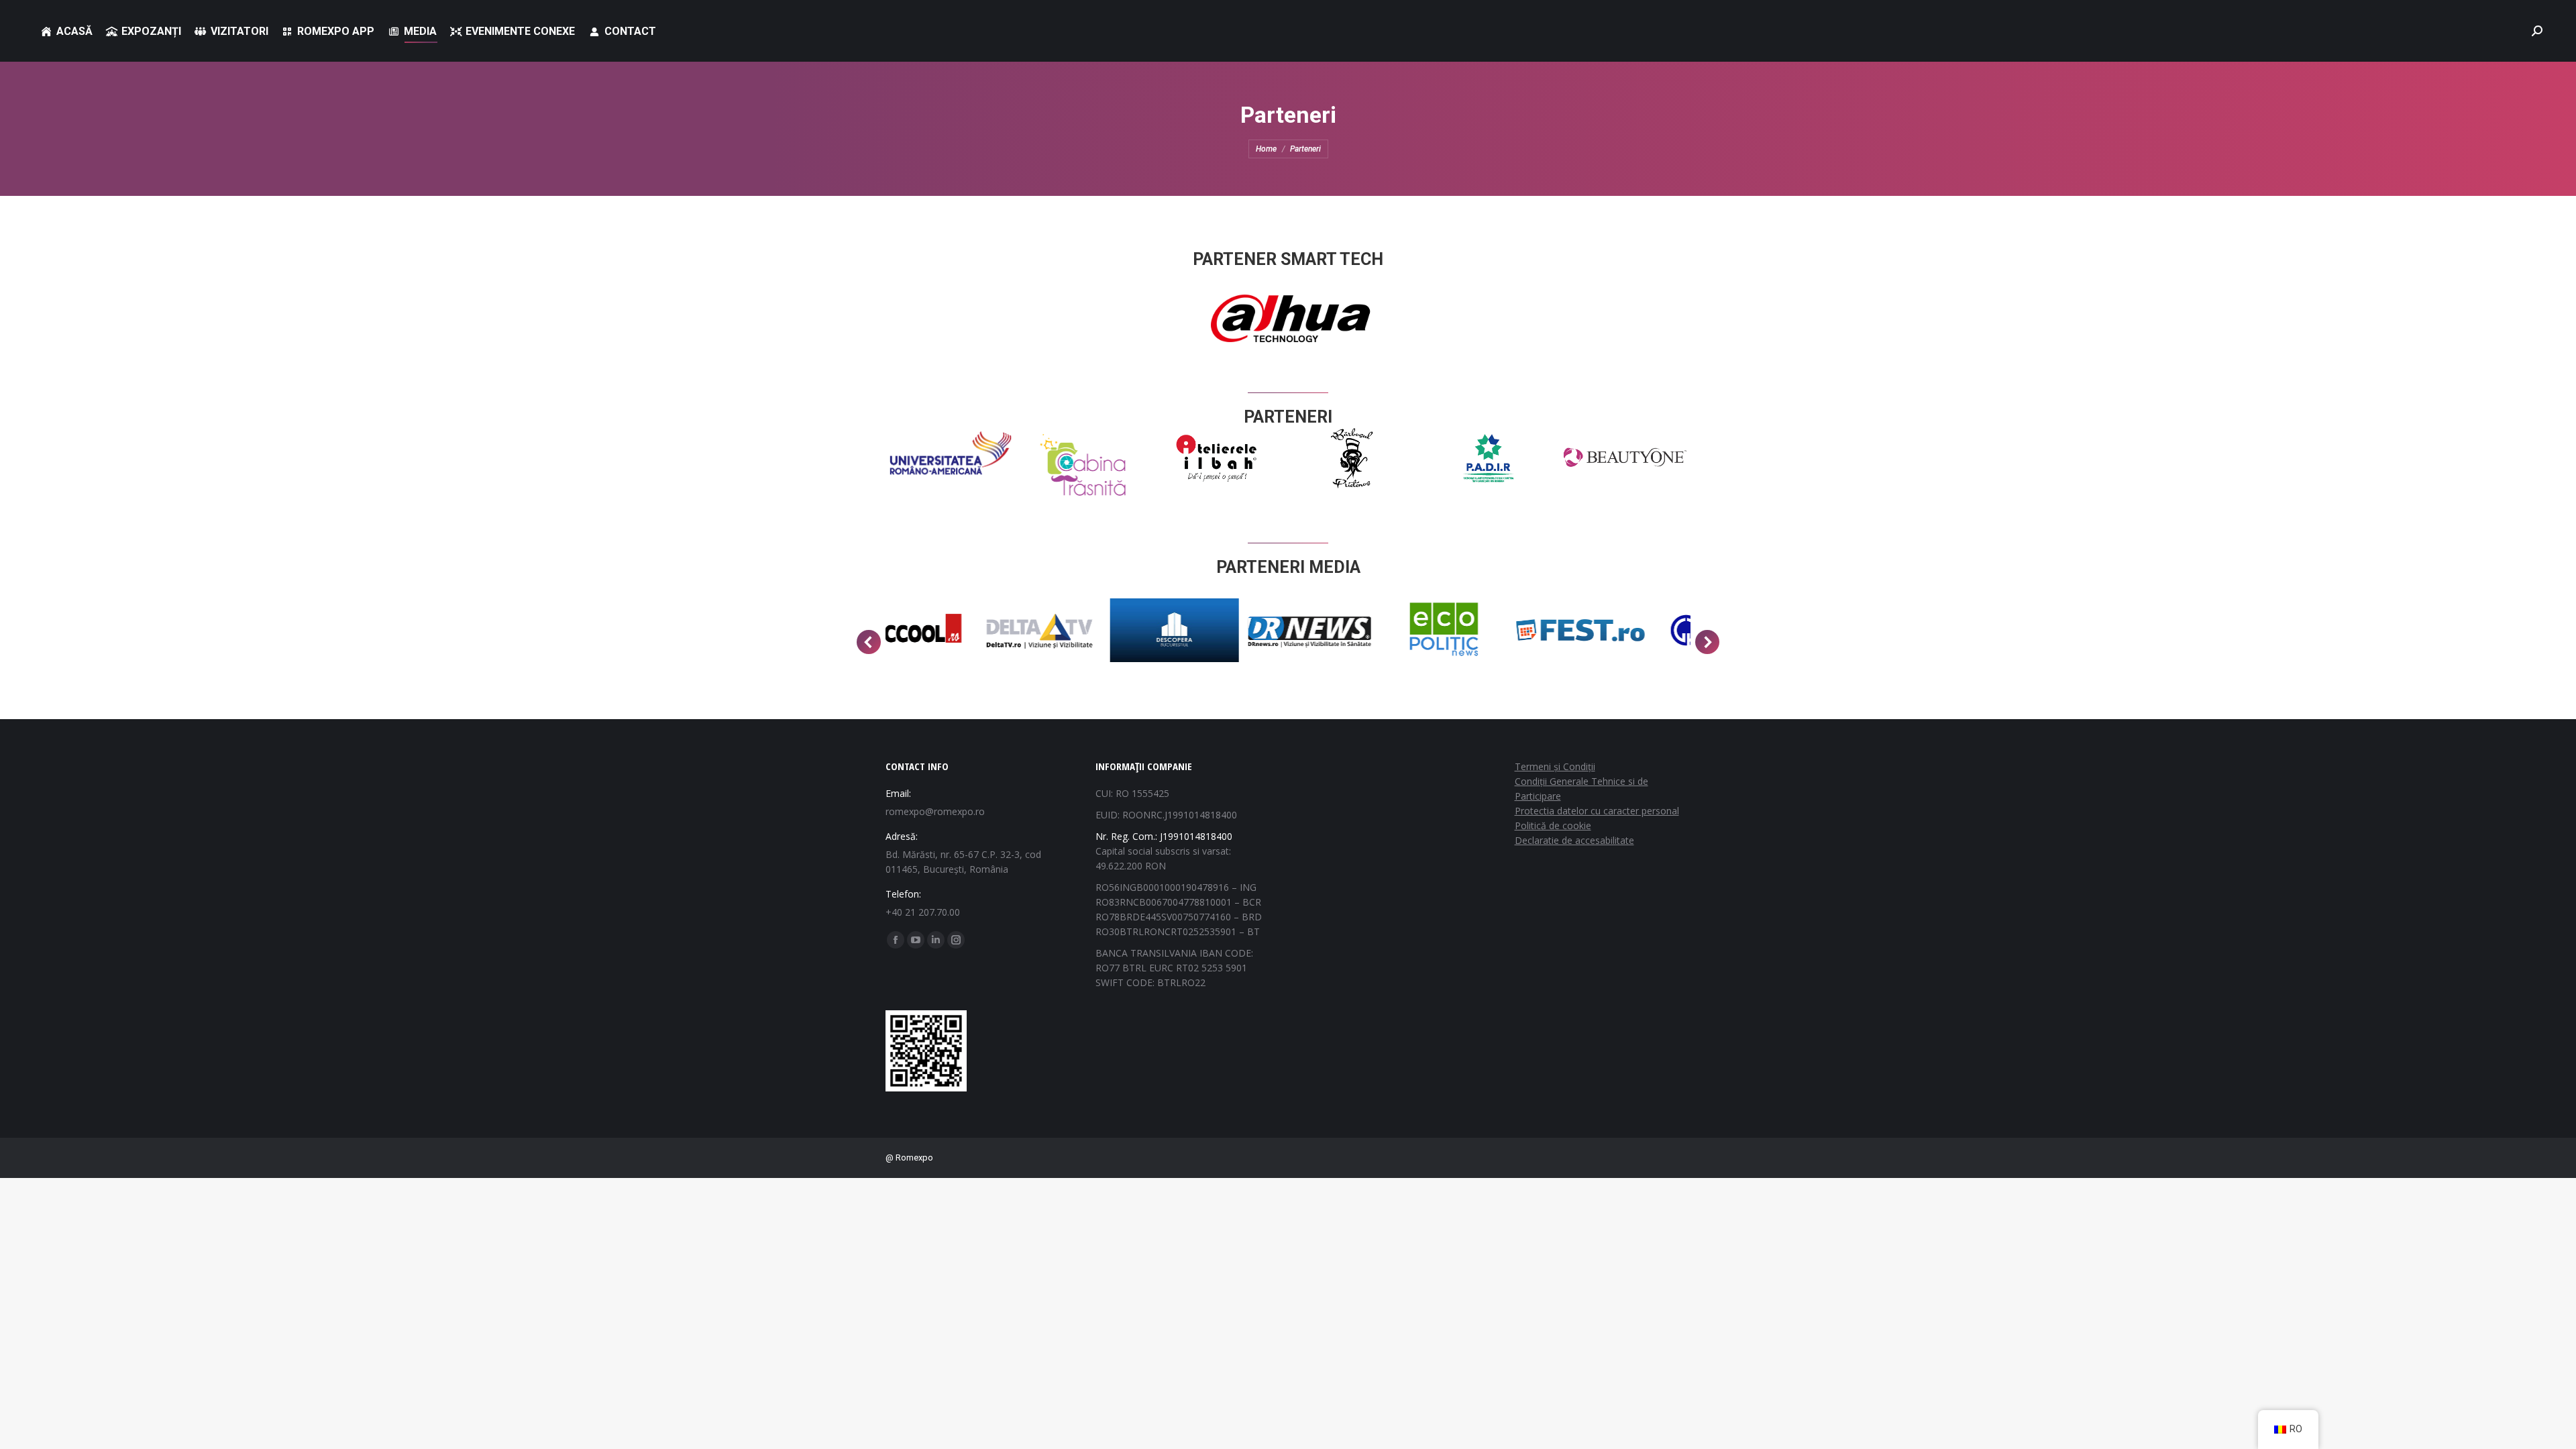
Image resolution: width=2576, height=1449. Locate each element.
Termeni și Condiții (1555, 766)
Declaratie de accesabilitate (1574, 840)
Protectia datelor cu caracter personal (1597, 811)
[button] (869, 642)
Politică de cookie (1553, 825)
